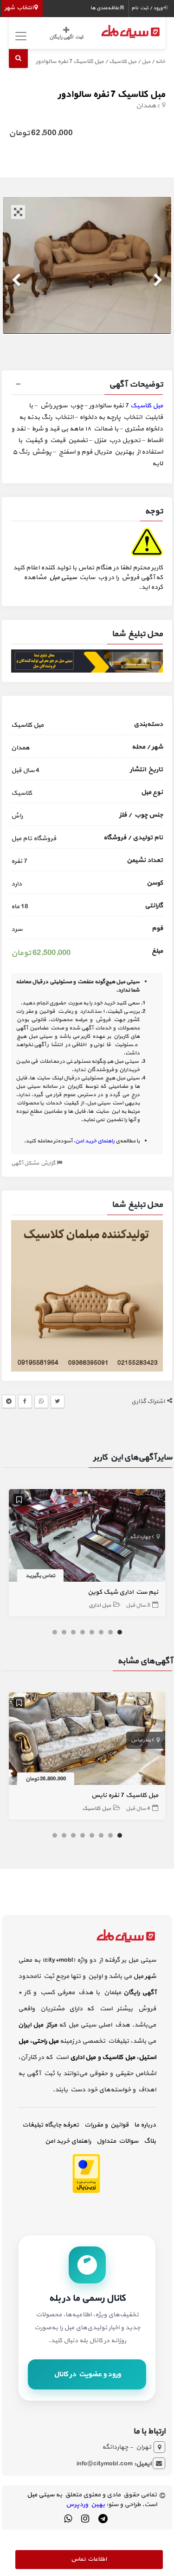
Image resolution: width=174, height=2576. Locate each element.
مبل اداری (100, 1605)
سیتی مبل (63, 577)
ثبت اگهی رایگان (66, 37)
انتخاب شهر (19, 8)
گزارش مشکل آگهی (34, 1163)
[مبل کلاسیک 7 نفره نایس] (87, 1741)
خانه (160, 62)
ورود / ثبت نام (147, 8)
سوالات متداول (117, 2141)
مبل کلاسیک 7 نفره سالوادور (112, 94)
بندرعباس (141, 1740)
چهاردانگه (140, 1537)
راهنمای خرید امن (68, 2141)
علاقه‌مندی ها (105, 8)
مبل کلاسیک (123, 62)
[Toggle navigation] (20, 36)
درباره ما (145, 2125)
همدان (146, 106)
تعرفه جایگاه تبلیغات (51, 2125)
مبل (146, 62)
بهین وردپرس (85, 2504)
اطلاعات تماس (89, 2559)
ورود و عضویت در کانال (87, 2374)
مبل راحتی (45, 2041)
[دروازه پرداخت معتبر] (86, 2173)
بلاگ (150, 2141)
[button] (87, 386)
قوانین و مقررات (106, 2125)
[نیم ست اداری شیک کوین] (87, 1537)
